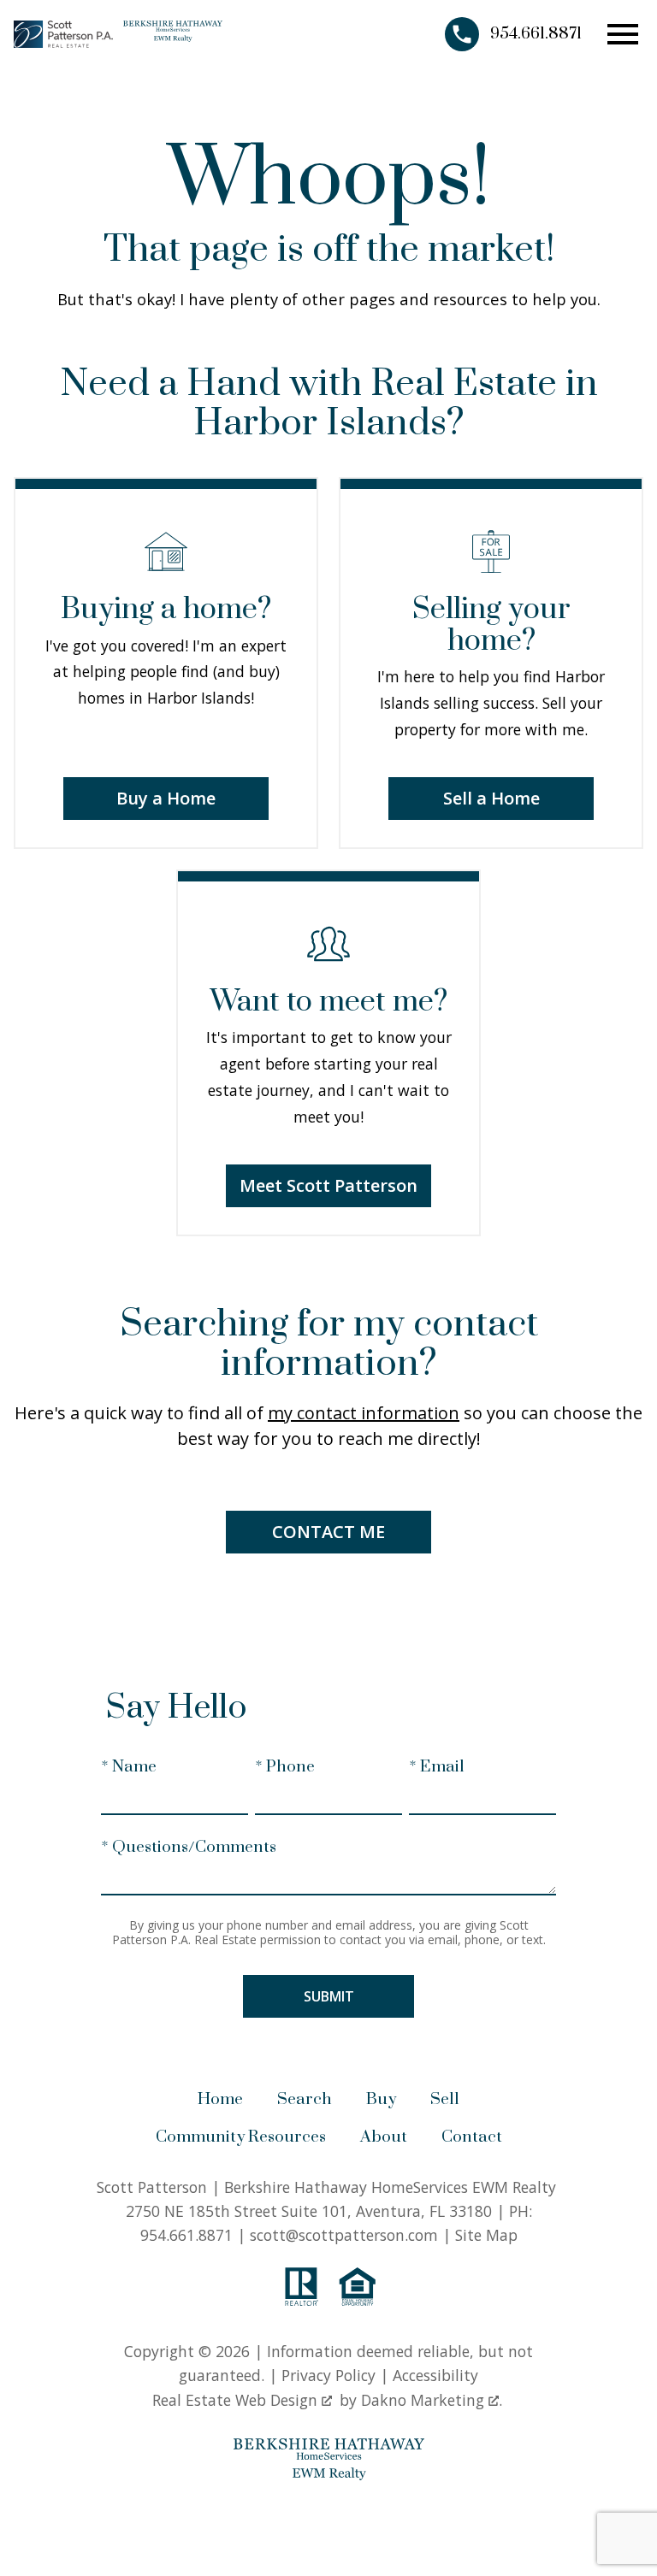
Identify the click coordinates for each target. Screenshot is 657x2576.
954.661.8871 (186, 2235)
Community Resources (241, 2137)
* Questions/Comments (189, 1847)
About (384, 2137)
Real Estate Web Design (237, 2400)
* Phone (285, 1767)
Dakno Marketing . (432, 2400)
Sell (445, 2099)
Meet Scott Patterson (328, 1185)
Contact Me (328, 1532)
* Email (437, 1767)
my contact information (364, 1413)
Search (305, 2099)
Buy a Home (166, 798)
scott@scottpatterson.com (344, 2235)
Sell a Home (491, 798)
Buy (381, 2099)
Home (220, 2099)
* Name (129, 1767)
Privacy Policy (328, 2375)
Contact (472, 2137)
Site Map (486, 2235)
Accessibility (435, 2375)
